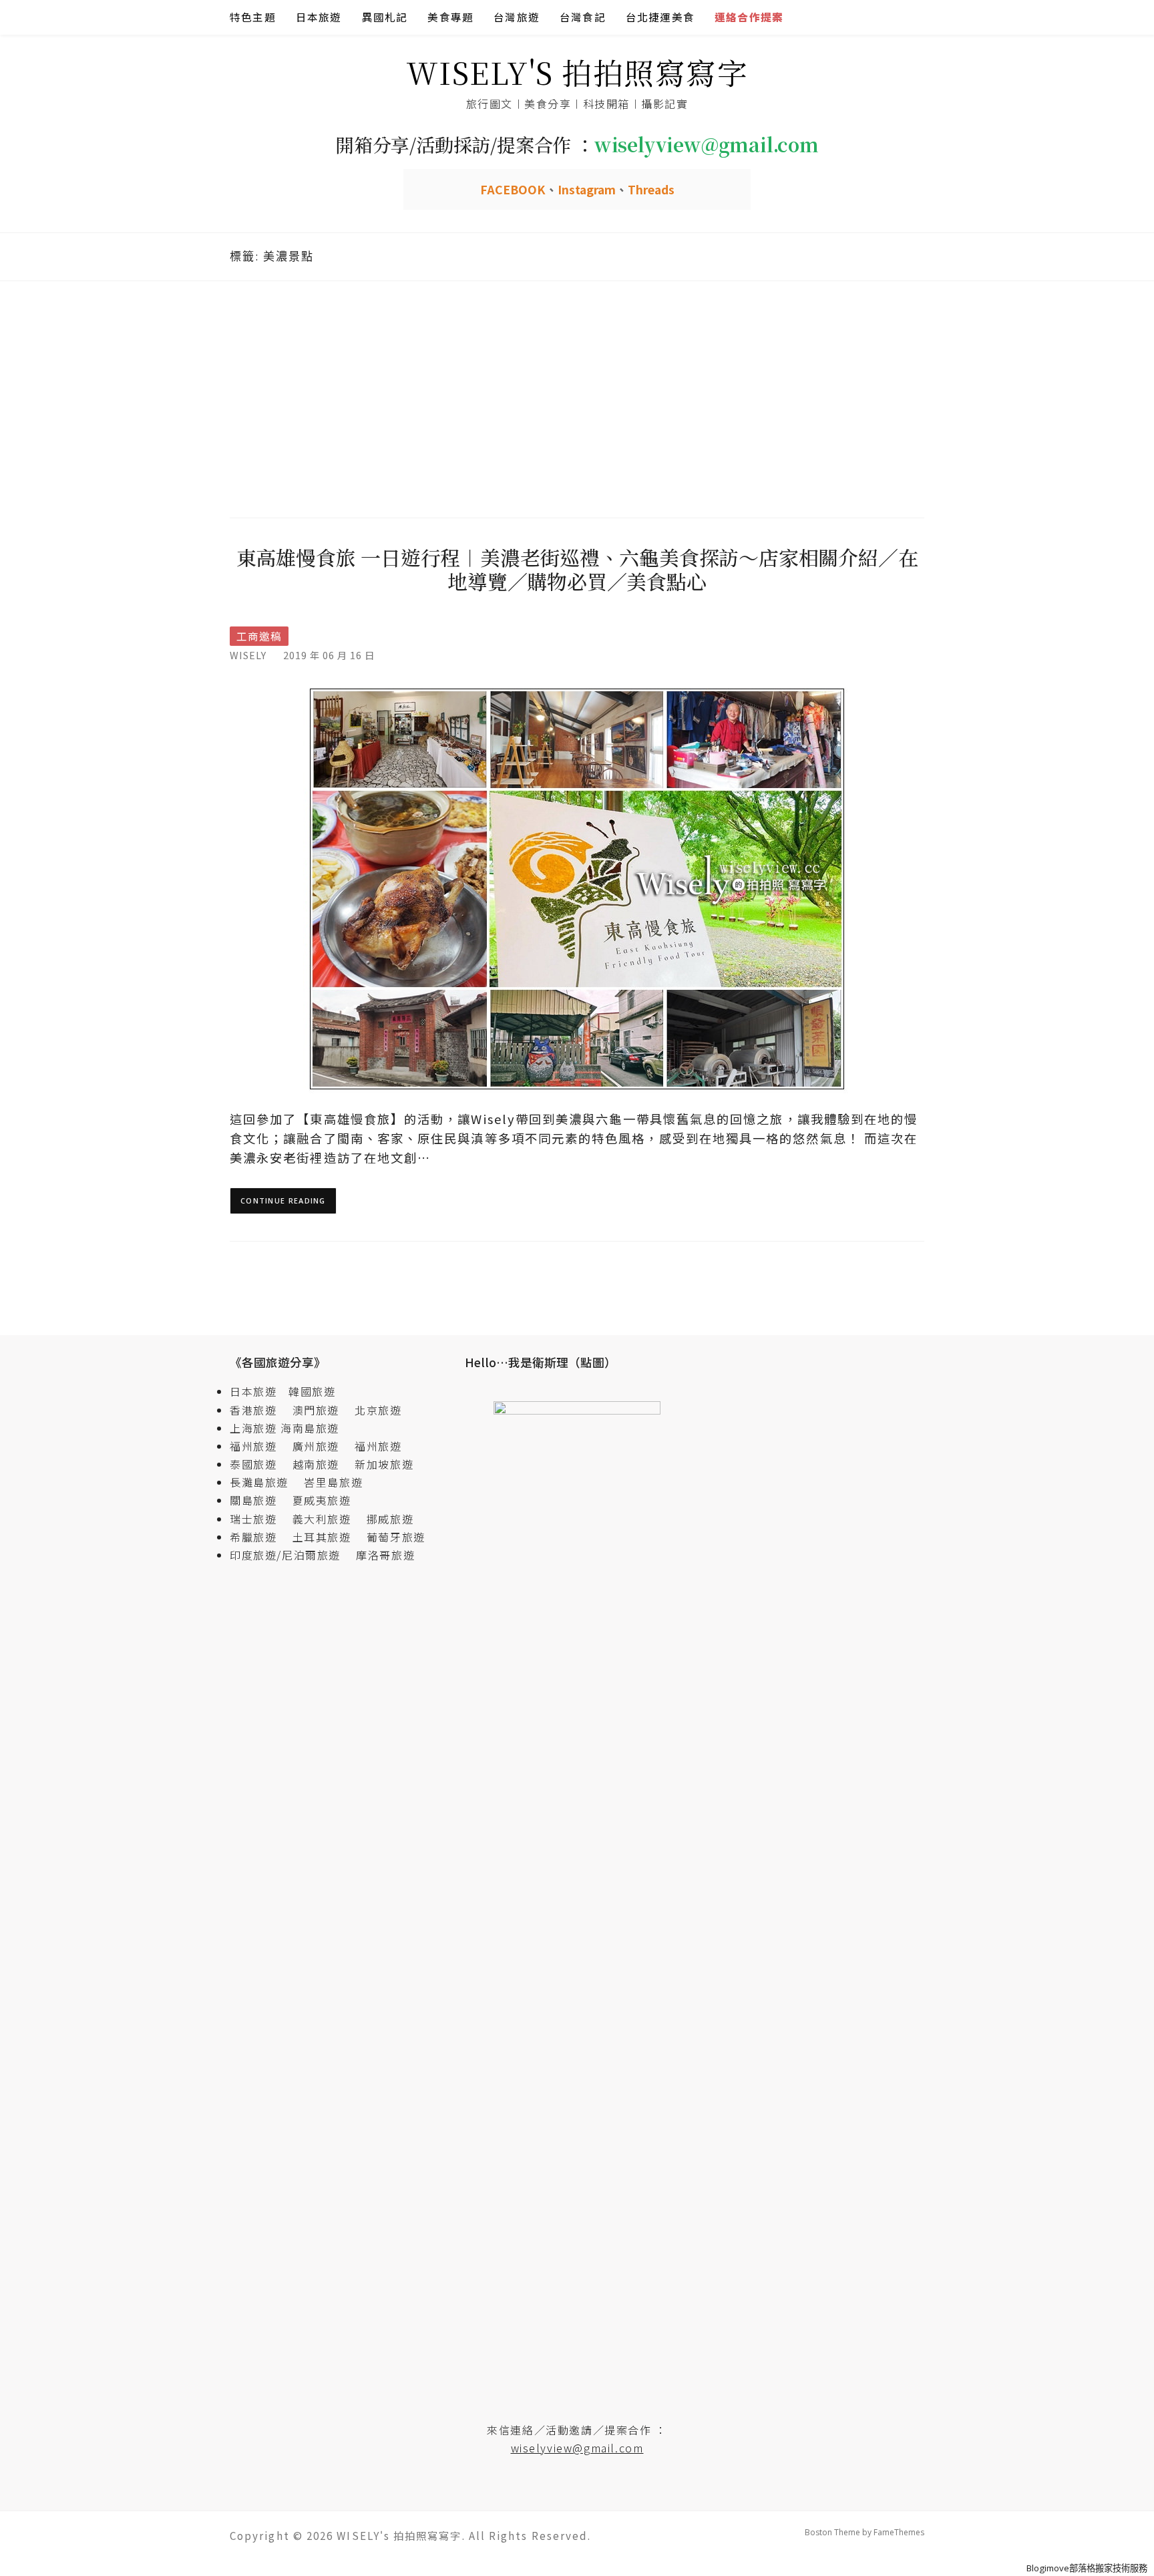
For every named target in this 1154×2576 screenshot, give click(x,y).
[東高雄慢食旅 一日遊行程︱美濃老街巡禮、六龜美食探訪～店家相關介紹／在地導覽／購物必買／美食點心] (577, 888)
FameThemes (899, 2532)
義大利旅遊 (322, 1519)
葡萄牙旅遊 (396, 1537)
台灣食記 (583, 17)
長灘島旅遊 (259, 1482)
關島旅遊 (259, 1500)
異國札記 (385, 17)
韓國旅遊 (312, 1391)
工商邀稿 (259, 636)
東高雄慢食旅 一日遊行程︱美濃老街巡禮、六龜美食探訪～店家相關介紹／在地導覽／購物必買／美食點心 (577, 569)
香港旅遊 (253, 1410)
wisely (248, 655)
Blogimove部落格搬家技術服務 (1087, 2568)
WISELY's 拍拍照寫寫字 (577, 72)
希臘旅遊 (259, 1537)
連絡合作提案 (749, 17)
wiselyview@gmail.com (577, 2448)
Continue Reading (283, 1201)
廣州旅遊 (316, 1446)
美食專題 (450, 17)
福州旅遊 (259, 1446)
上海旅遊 (253, 1428)
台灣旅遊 (517, 17)
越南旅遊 (322, 1464)
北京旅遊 (378, 1410)
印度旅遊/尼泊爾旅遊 (291, 1555)
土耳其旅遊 (328, 1537)
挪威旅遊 (390, 1519)
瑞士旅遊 (259, 1519)
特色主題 (253, 17)
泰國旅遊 (259, 1464)
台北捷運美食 (660, 17)
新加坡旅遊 (384, 1464)
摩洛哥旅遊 (385, 1555)
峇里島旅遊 (333, 1482)
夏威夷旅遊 (322, 1500)
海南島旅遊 (310, 1428)
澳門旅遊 (316, 1410)
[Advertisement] (577, 397)
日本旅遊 (319, 17)
